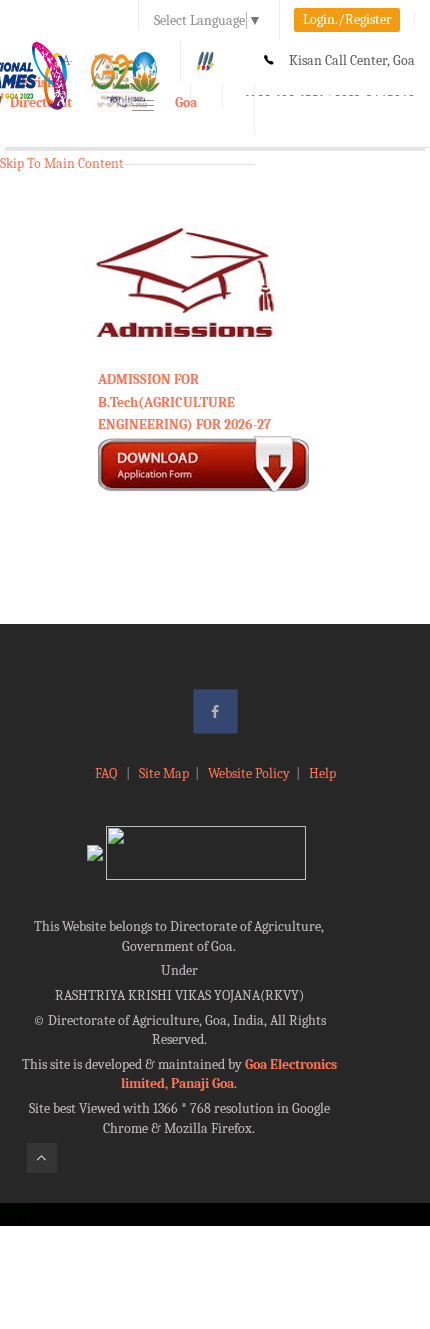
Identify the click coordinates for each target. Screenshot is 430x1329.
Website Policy (249, 773)
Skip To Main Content (62, 163)
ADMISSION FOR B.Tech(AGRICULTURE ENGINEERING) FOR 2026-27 (184, 402)
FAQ (107, 773)
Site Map (164, 773)
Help (322, 773)
